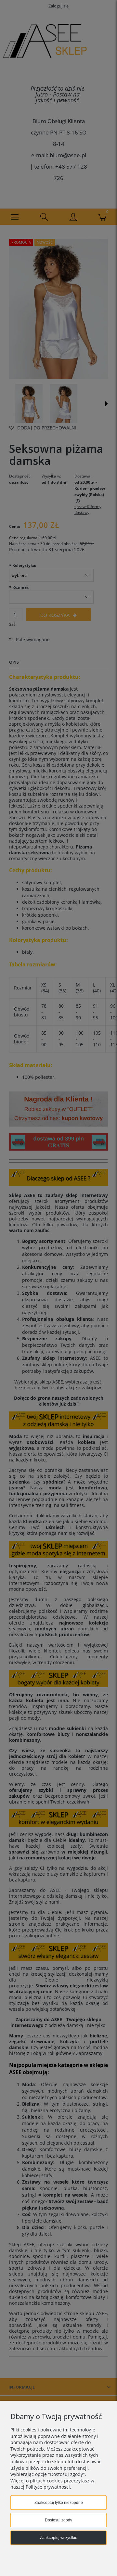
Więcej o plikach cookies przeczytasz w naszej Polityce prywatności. (52, 2484)
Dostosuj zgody (58, 2520)
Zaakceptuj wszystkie (59, 2538)
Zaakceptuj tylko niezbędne (59, 2503)
